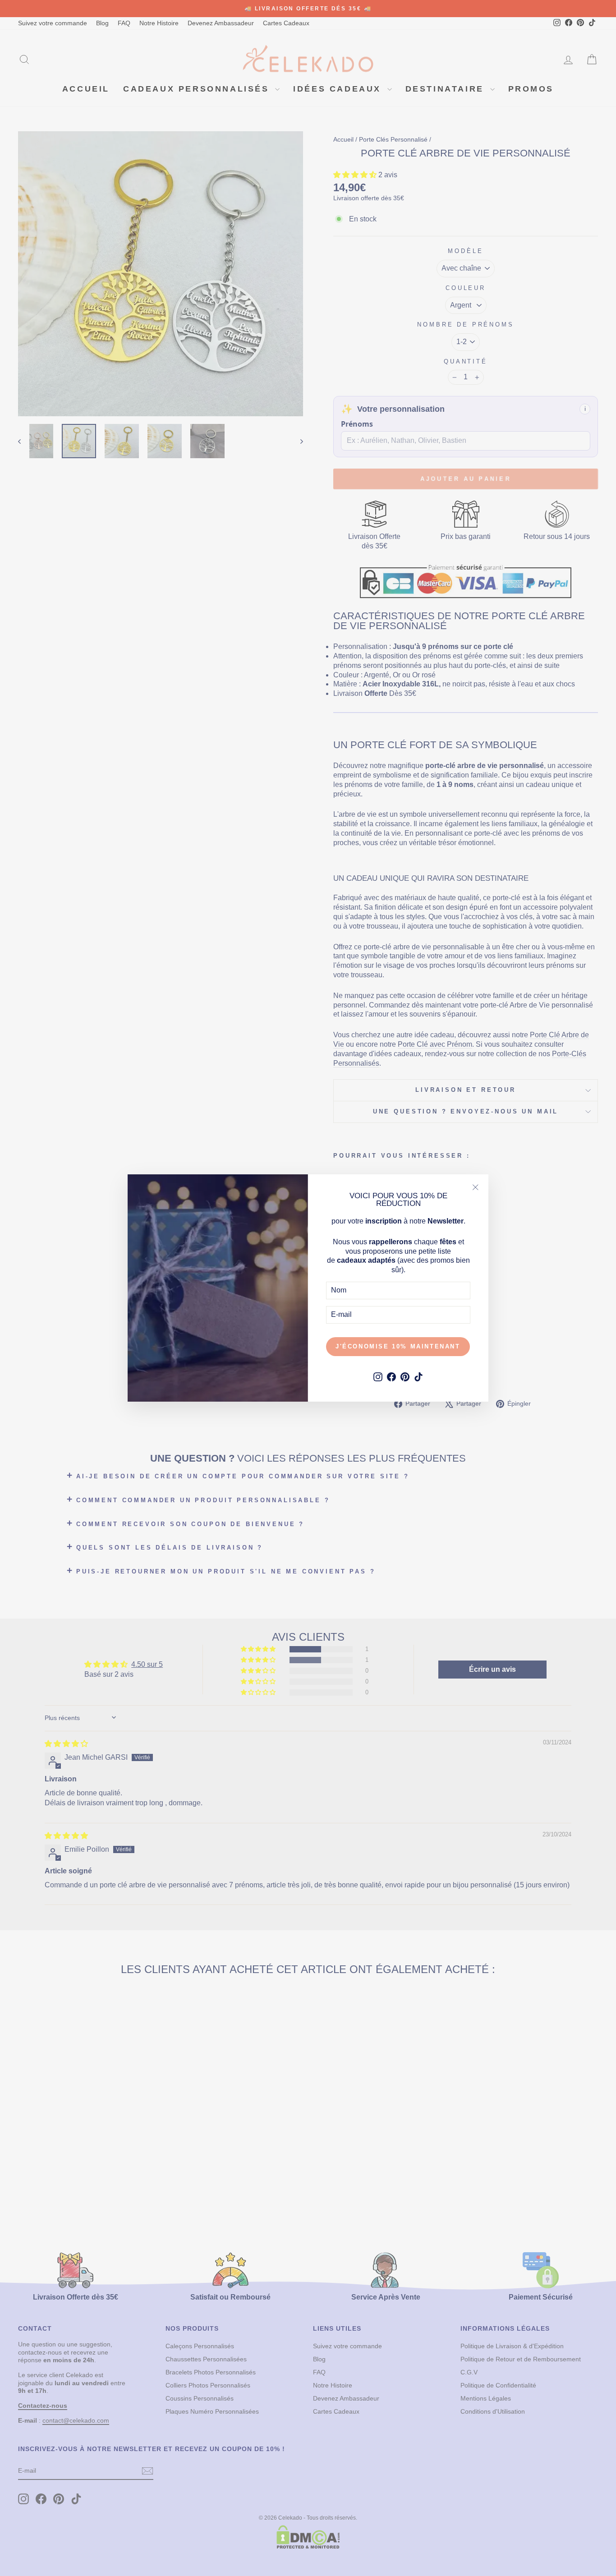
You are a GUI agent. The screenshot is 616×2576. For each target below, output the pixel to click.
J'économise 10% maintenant (398, 1346)
